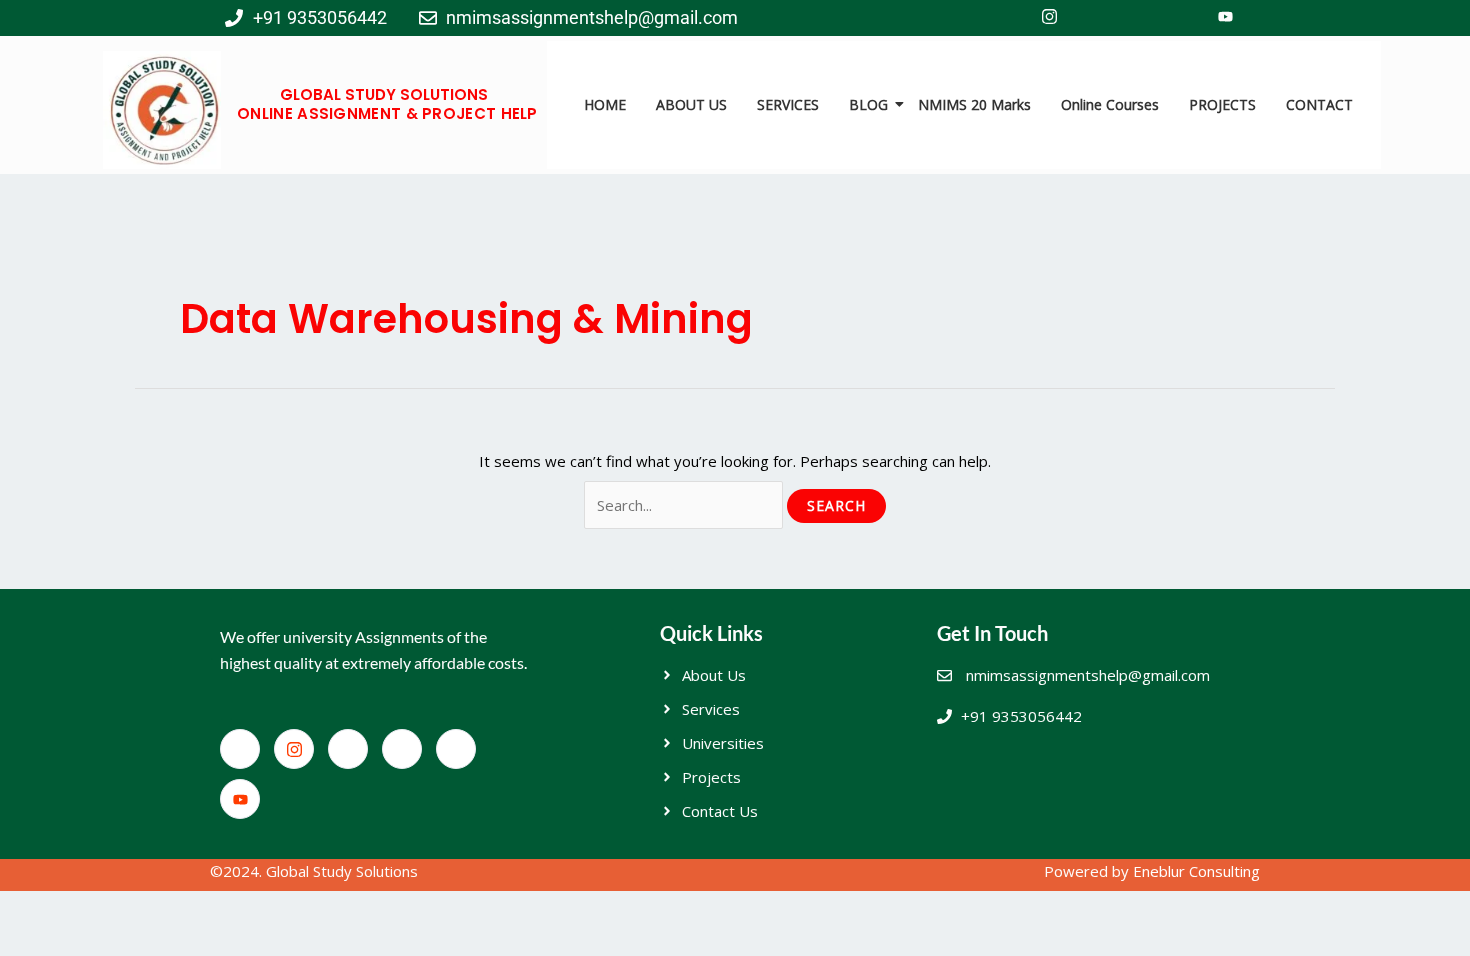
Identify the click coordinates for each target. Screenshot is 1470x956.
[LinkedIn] (1137, 18)
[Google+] (1181, 18)
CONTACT (1319, 104)
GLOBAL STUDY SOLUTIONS (384, 94)
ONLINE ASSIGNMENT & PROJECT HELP (387, 113)
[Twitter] (1093, 18)
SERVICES (788, 104)
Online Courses (1110, 104)
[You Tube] (1225, 18)
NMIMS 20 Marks (974, 104)
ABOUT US (691, 104)
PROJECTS (1222, 104)
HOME (605, 104)
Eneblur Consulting (1196, 871)
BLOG (868, 104)
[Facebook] (1005, 18)
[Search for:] (685, 505)
